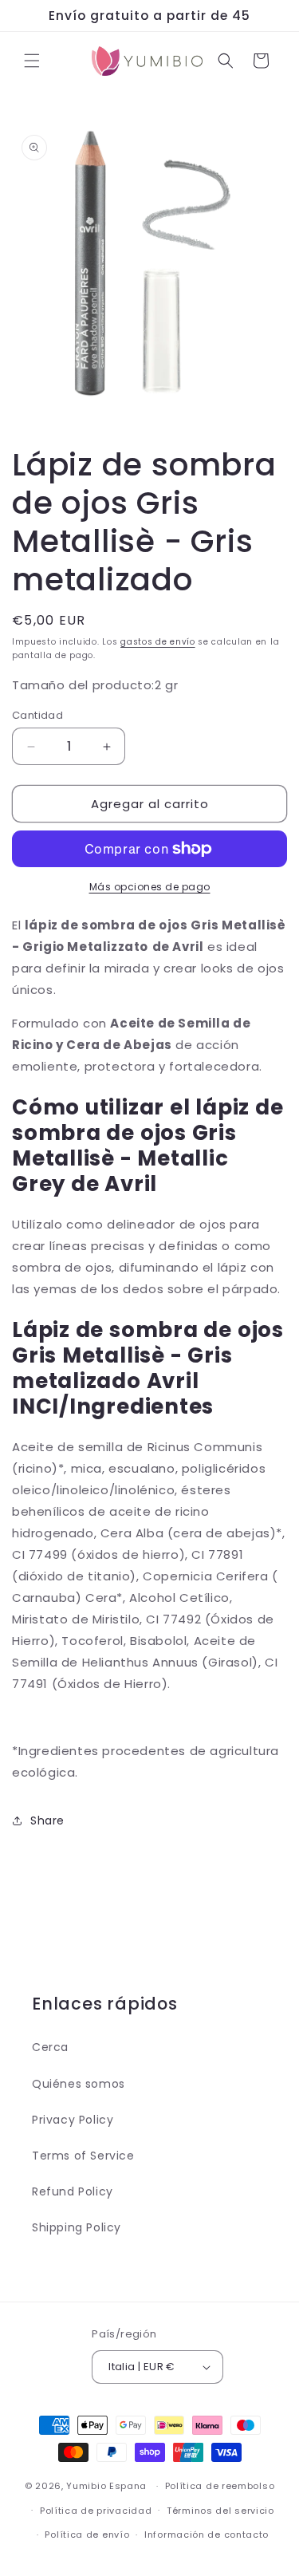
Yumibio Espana (106, 2486)
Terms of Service (83, 2156)
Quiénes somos (79, 2084)
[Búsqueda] (226, 61)
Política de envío (87, 2535)
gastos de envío (158, 642)
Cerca (50, 2047)
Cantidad (37, 715)
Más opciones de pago (150, 887)
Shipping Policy (77, 2227)
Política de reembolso (220, 2486)
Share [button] (47, 1821)
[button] (32, 61)
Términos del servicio (220, 2511)
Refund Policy (73, 2191)
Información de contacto (207, 2535)
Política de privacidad (96, 2511)
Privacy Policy (73, 2120)
